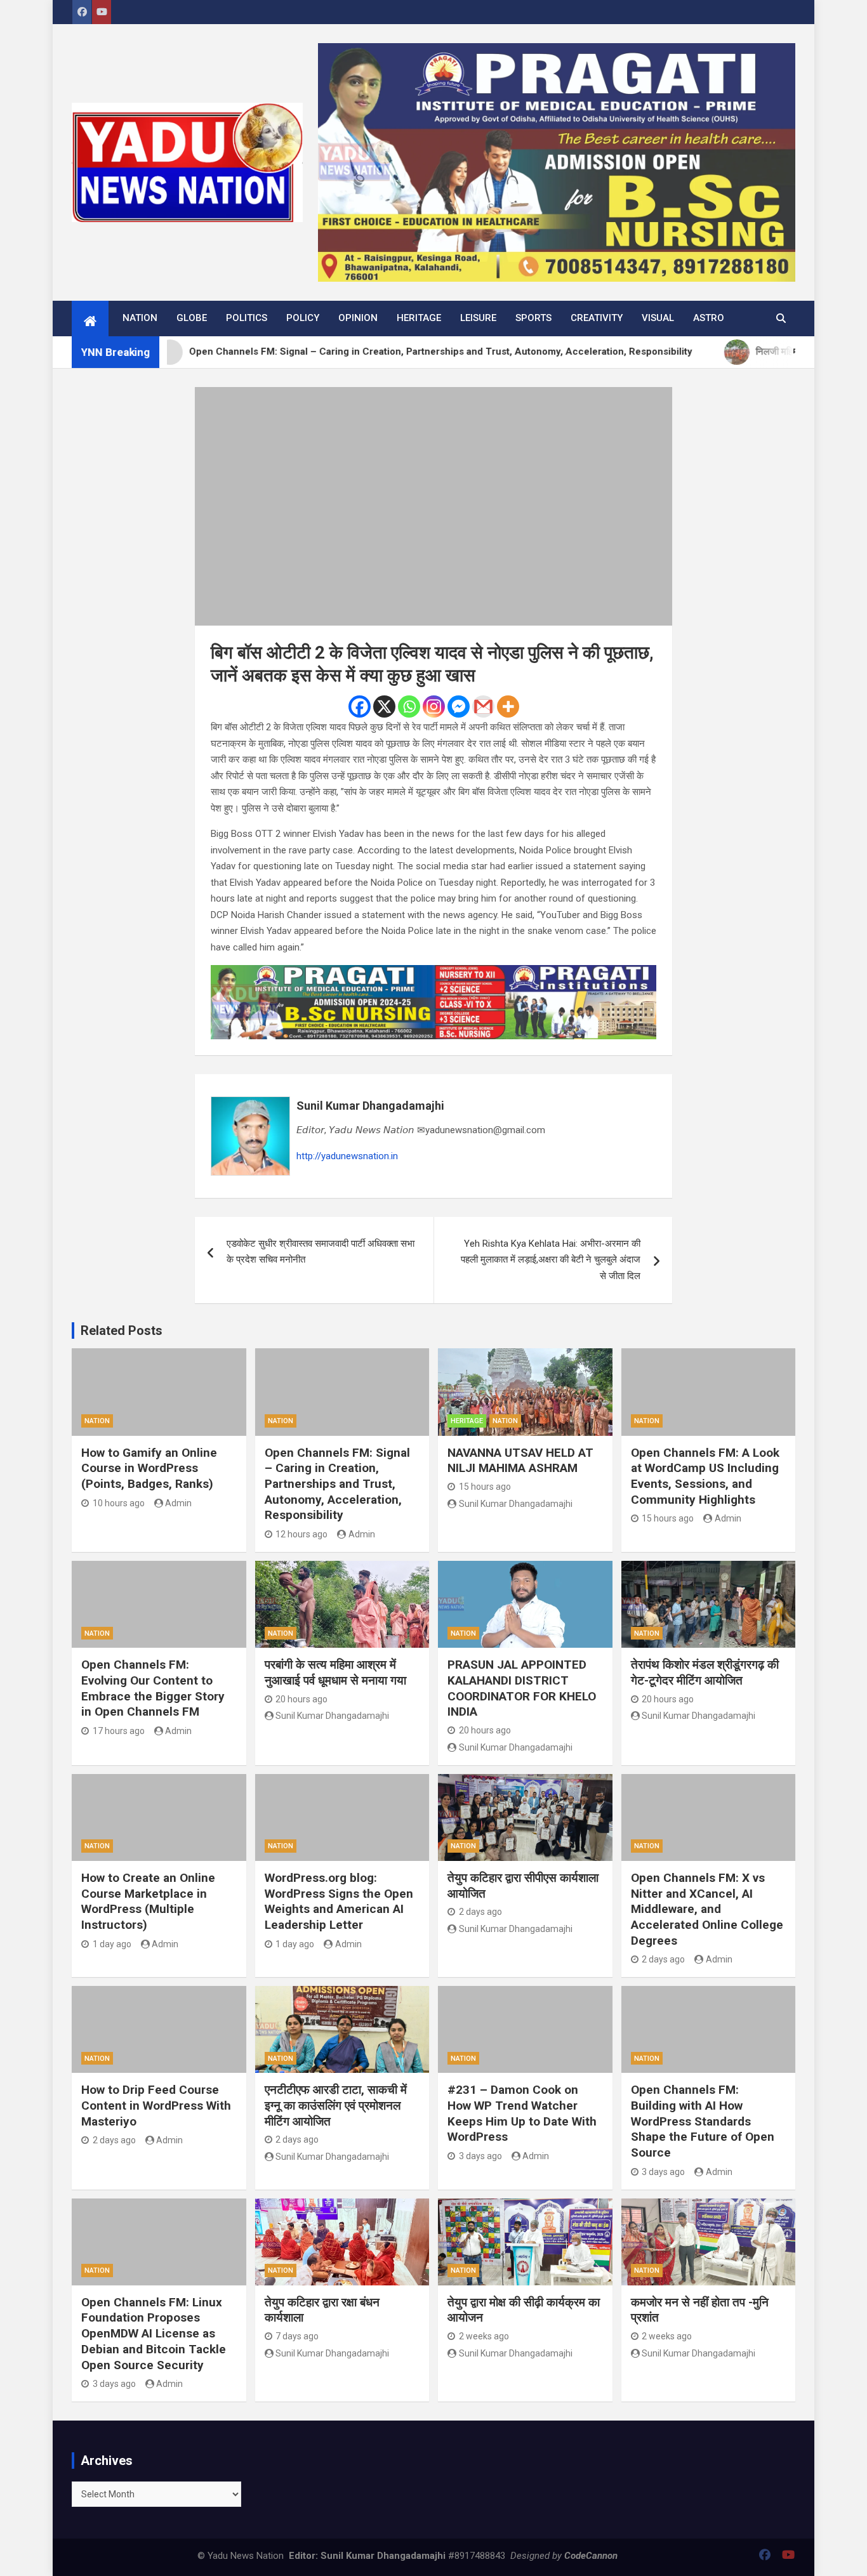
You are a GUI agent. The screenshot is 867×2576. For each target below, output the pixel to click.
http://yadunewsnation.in (347, 1156)
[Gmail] (483, 706)
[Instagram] (434, 706)
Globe (192, 318)
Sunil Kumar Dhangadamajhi (370, 1106)
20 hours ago (301, 1699)
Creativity (597, 318)
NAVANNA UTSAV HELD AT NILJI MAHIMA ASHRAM (520, 1461)
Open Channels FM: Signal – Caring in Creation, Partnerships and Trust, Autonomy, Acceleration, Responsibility (337, 1484)
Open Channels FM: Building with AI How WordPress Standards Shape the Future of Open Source (703, 2121)
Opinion (358, 318)
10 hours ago (119, 1503)
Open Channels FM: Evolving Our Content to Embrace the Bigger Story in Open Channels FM (153, 1688)
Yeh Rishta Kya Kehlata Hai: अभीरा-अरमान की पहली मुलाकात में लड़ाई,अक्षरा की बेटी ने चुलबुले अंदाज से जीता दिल (551, 1260)
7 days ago (297, 2336)
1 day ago (112, 1944)
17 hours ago (119, 1731)
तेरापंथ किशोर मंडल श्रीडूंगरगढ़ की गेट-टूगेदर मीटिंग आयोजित (705, 1672)
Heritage (419, 318)
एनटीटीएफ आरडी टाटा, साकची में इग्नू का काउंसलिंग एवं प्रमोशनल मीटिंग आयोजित (336, 2105)
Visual (658, 318)
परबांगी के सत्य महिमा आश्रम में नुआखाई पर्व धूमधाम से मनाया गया (335, 1672)
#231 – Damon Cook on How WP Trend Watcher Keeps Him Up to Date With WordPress (522, 2113)
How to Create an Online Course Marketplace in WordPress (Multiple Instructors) (148, 1901)
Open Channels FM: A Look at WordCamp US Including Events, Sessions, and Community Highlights (705, 1476)
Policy (303, 318)
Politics (247, 318)
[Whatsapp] (409, 706)
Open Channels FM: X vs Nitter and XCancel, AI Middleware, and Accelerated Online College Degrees (707, 1909)
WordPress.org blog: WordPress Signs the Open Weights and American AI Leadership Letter (339, 1901)
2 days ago (480, 1912)
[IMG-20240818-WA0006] (433, 973)
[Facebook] (360, 706)
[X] (384, 706)
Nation (140, 318)
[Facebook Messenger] (459, 706)
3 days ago (480, 2156)
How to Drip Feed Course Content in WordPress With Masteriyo (156, 2105)
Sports (533, 318)
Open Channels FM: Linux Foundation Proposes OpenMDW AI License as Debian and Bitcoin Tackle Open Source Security (154, 2334)
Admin (178, 1503)
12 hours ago (301, 1534)
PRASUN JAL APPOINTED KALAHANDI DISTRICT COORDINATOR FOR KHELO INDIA (522, 1688)
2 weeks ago (484, 2336)
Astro (709, 318)
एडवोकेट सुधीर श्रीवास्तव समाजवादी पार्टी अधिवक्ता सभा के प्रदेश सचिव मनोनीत (321, 1252)
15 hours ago (485, 1487)
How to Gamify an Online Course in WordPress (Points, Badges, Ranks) (149, 1468)
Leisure (478, 318)
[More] (508, 706)
